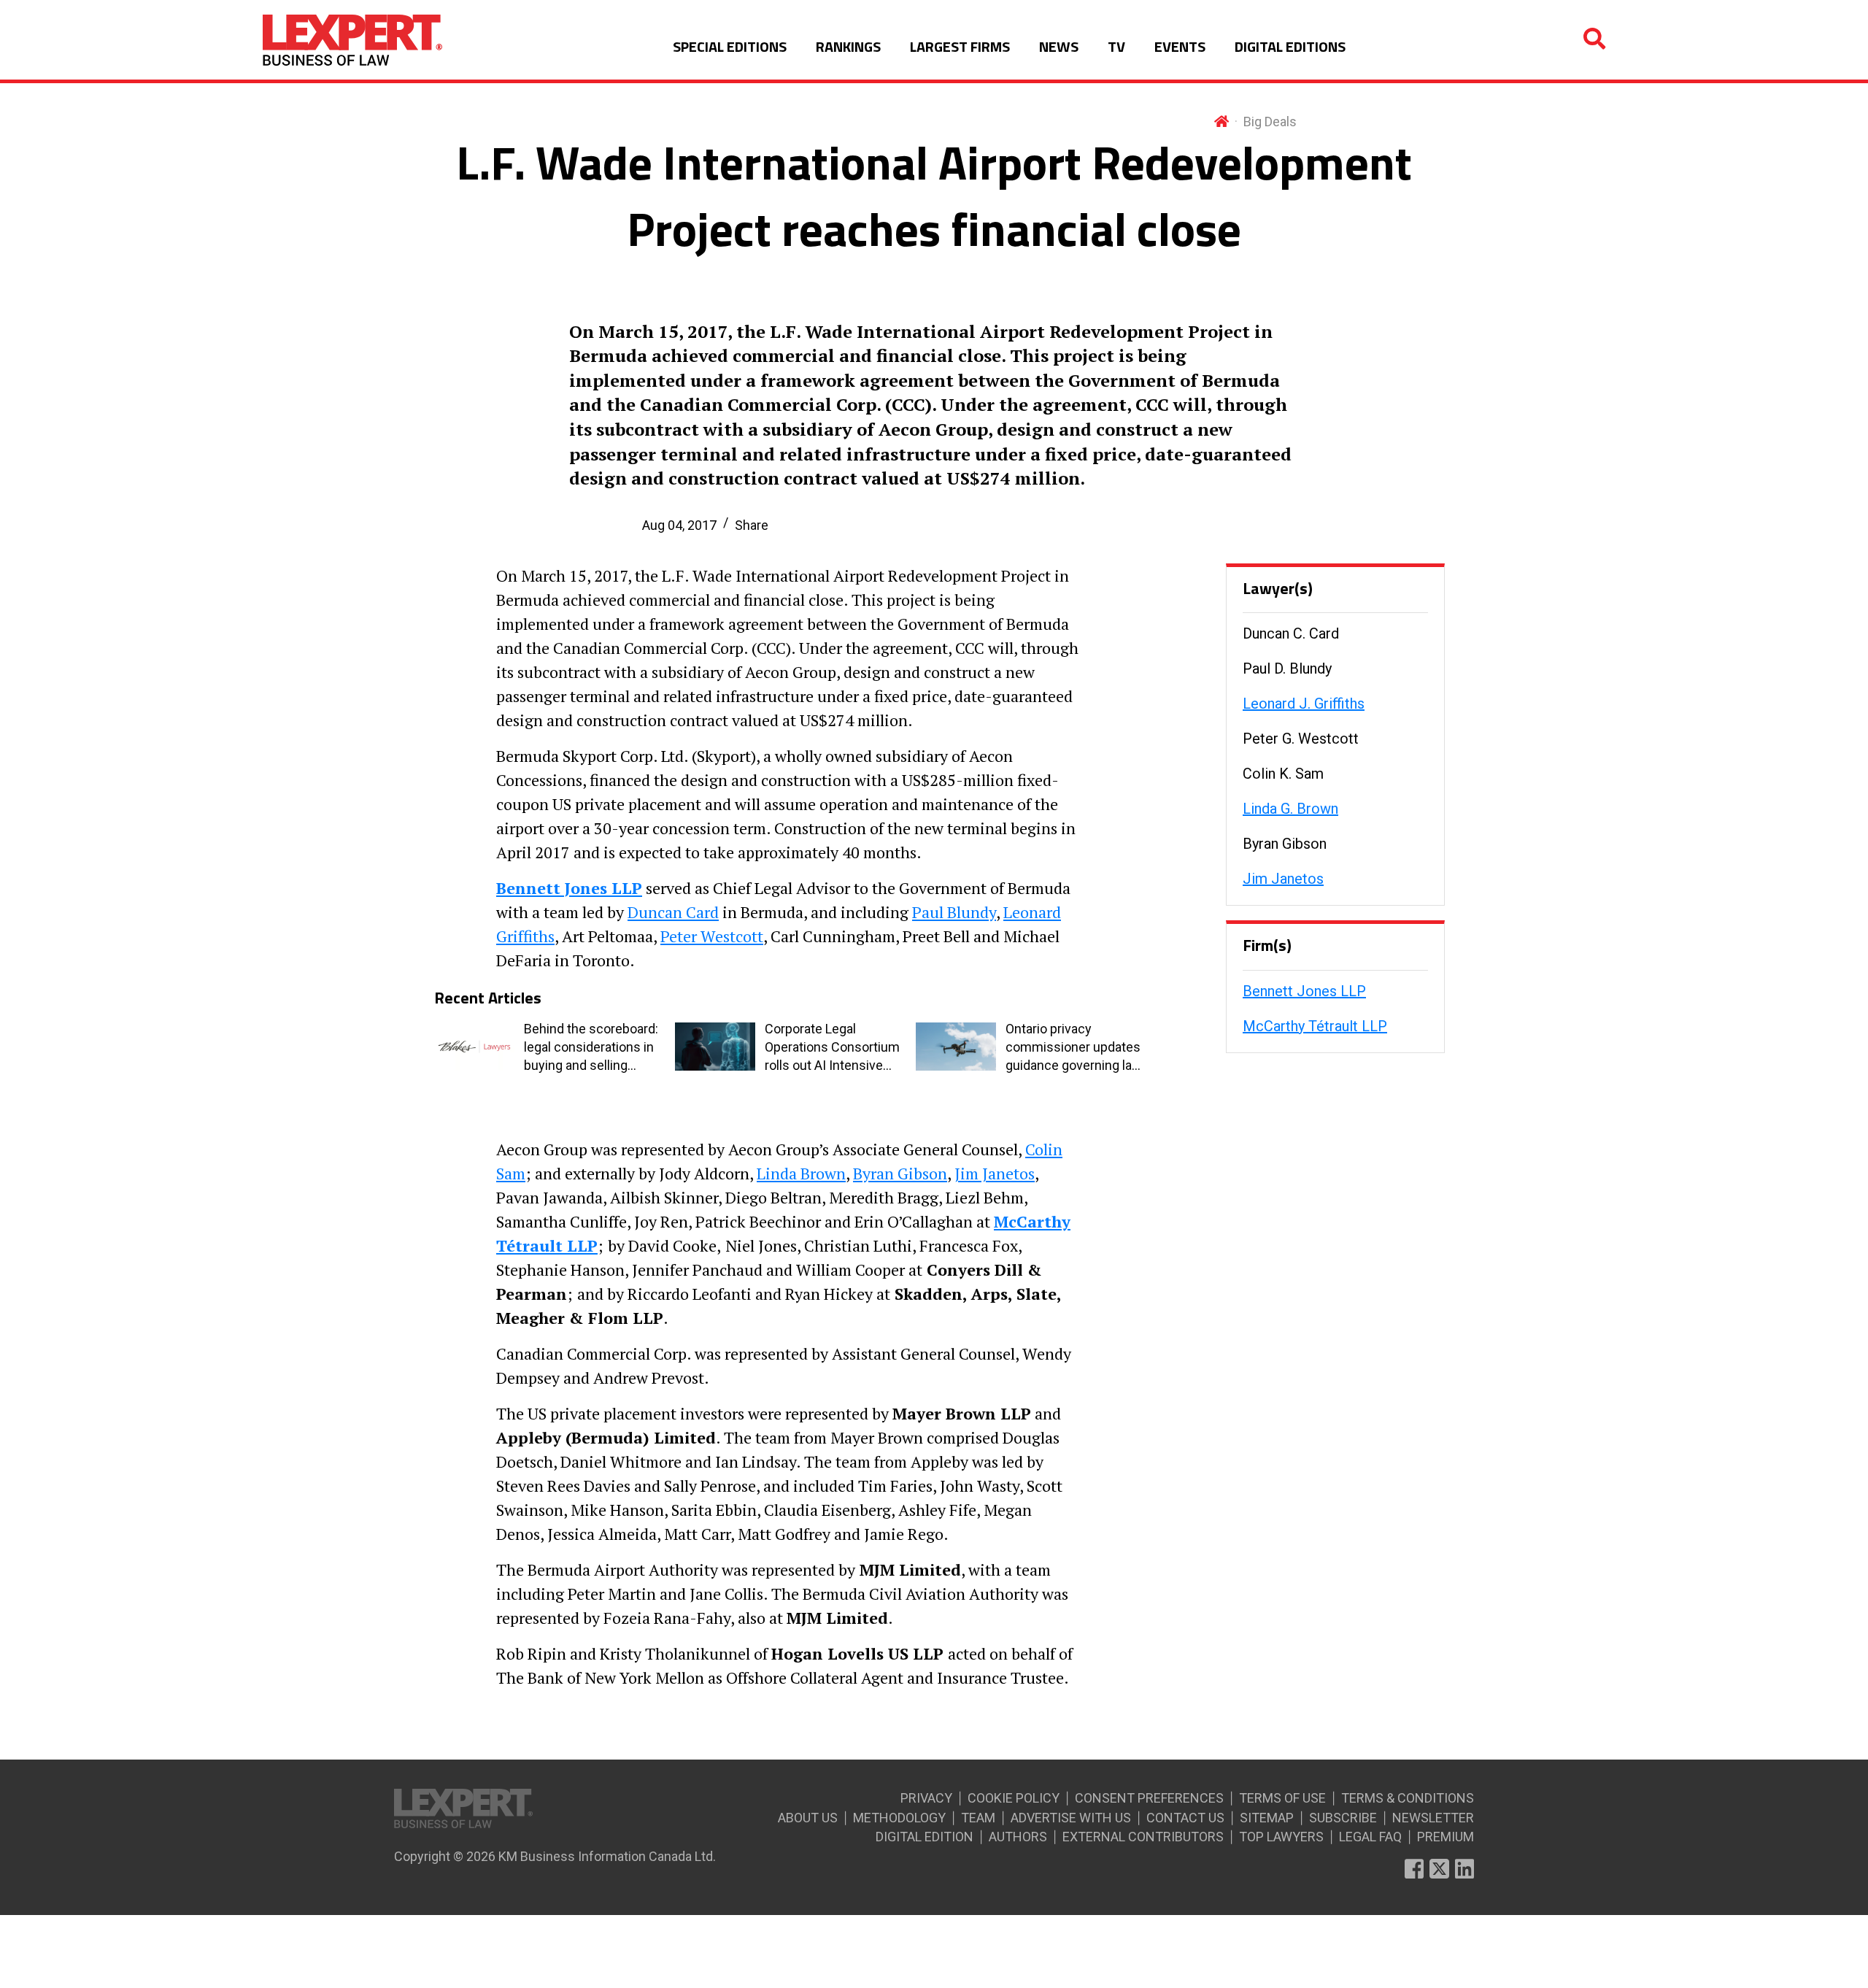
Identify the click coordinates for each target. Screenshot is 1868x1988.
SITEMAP (1267, 1818)
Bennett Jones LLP (1304, 991)
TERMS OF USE (1282, 1798)
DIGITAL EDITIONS (1290, 46)
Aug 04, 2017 (679, 525)
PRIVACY (926, 1798)
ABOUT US (808, 1818)
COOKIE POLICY (1014, 1798)
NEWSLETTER (1433, 1818)
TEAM (978, 1818)
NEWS (1059, 46)
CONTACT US (1185, 1818)
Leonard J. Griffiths (1304, 704)
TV (1116, 46)
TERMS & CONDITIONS (1408, 1798)
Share (752, 525)
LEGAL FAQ (1370, 1837)
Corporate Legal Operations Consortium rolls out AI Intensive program (832, 1048)
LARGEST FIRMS (960, 46)
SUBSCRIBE (1343, 1818)
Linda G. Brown (1290, 809)
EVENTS (1180, 46)
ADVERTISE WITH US (1071, 1818)
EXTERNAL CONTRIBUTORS (1143, 1837)
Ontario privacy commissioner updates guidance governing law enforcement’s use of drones (1074, 1048)
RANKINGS (848, 46)
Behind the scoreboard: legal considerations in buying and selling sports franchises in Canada (591, 1048)
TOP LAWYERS (1281, 1837)
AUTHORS (1018, 1837)
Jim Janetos (1283, 879)
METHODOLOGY (899, 1818)
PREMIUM (1446, 1837)
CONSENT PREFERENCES (1149, 1798)
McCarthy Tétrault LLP (1315, 1026)
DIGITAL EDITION (925, 1837)
